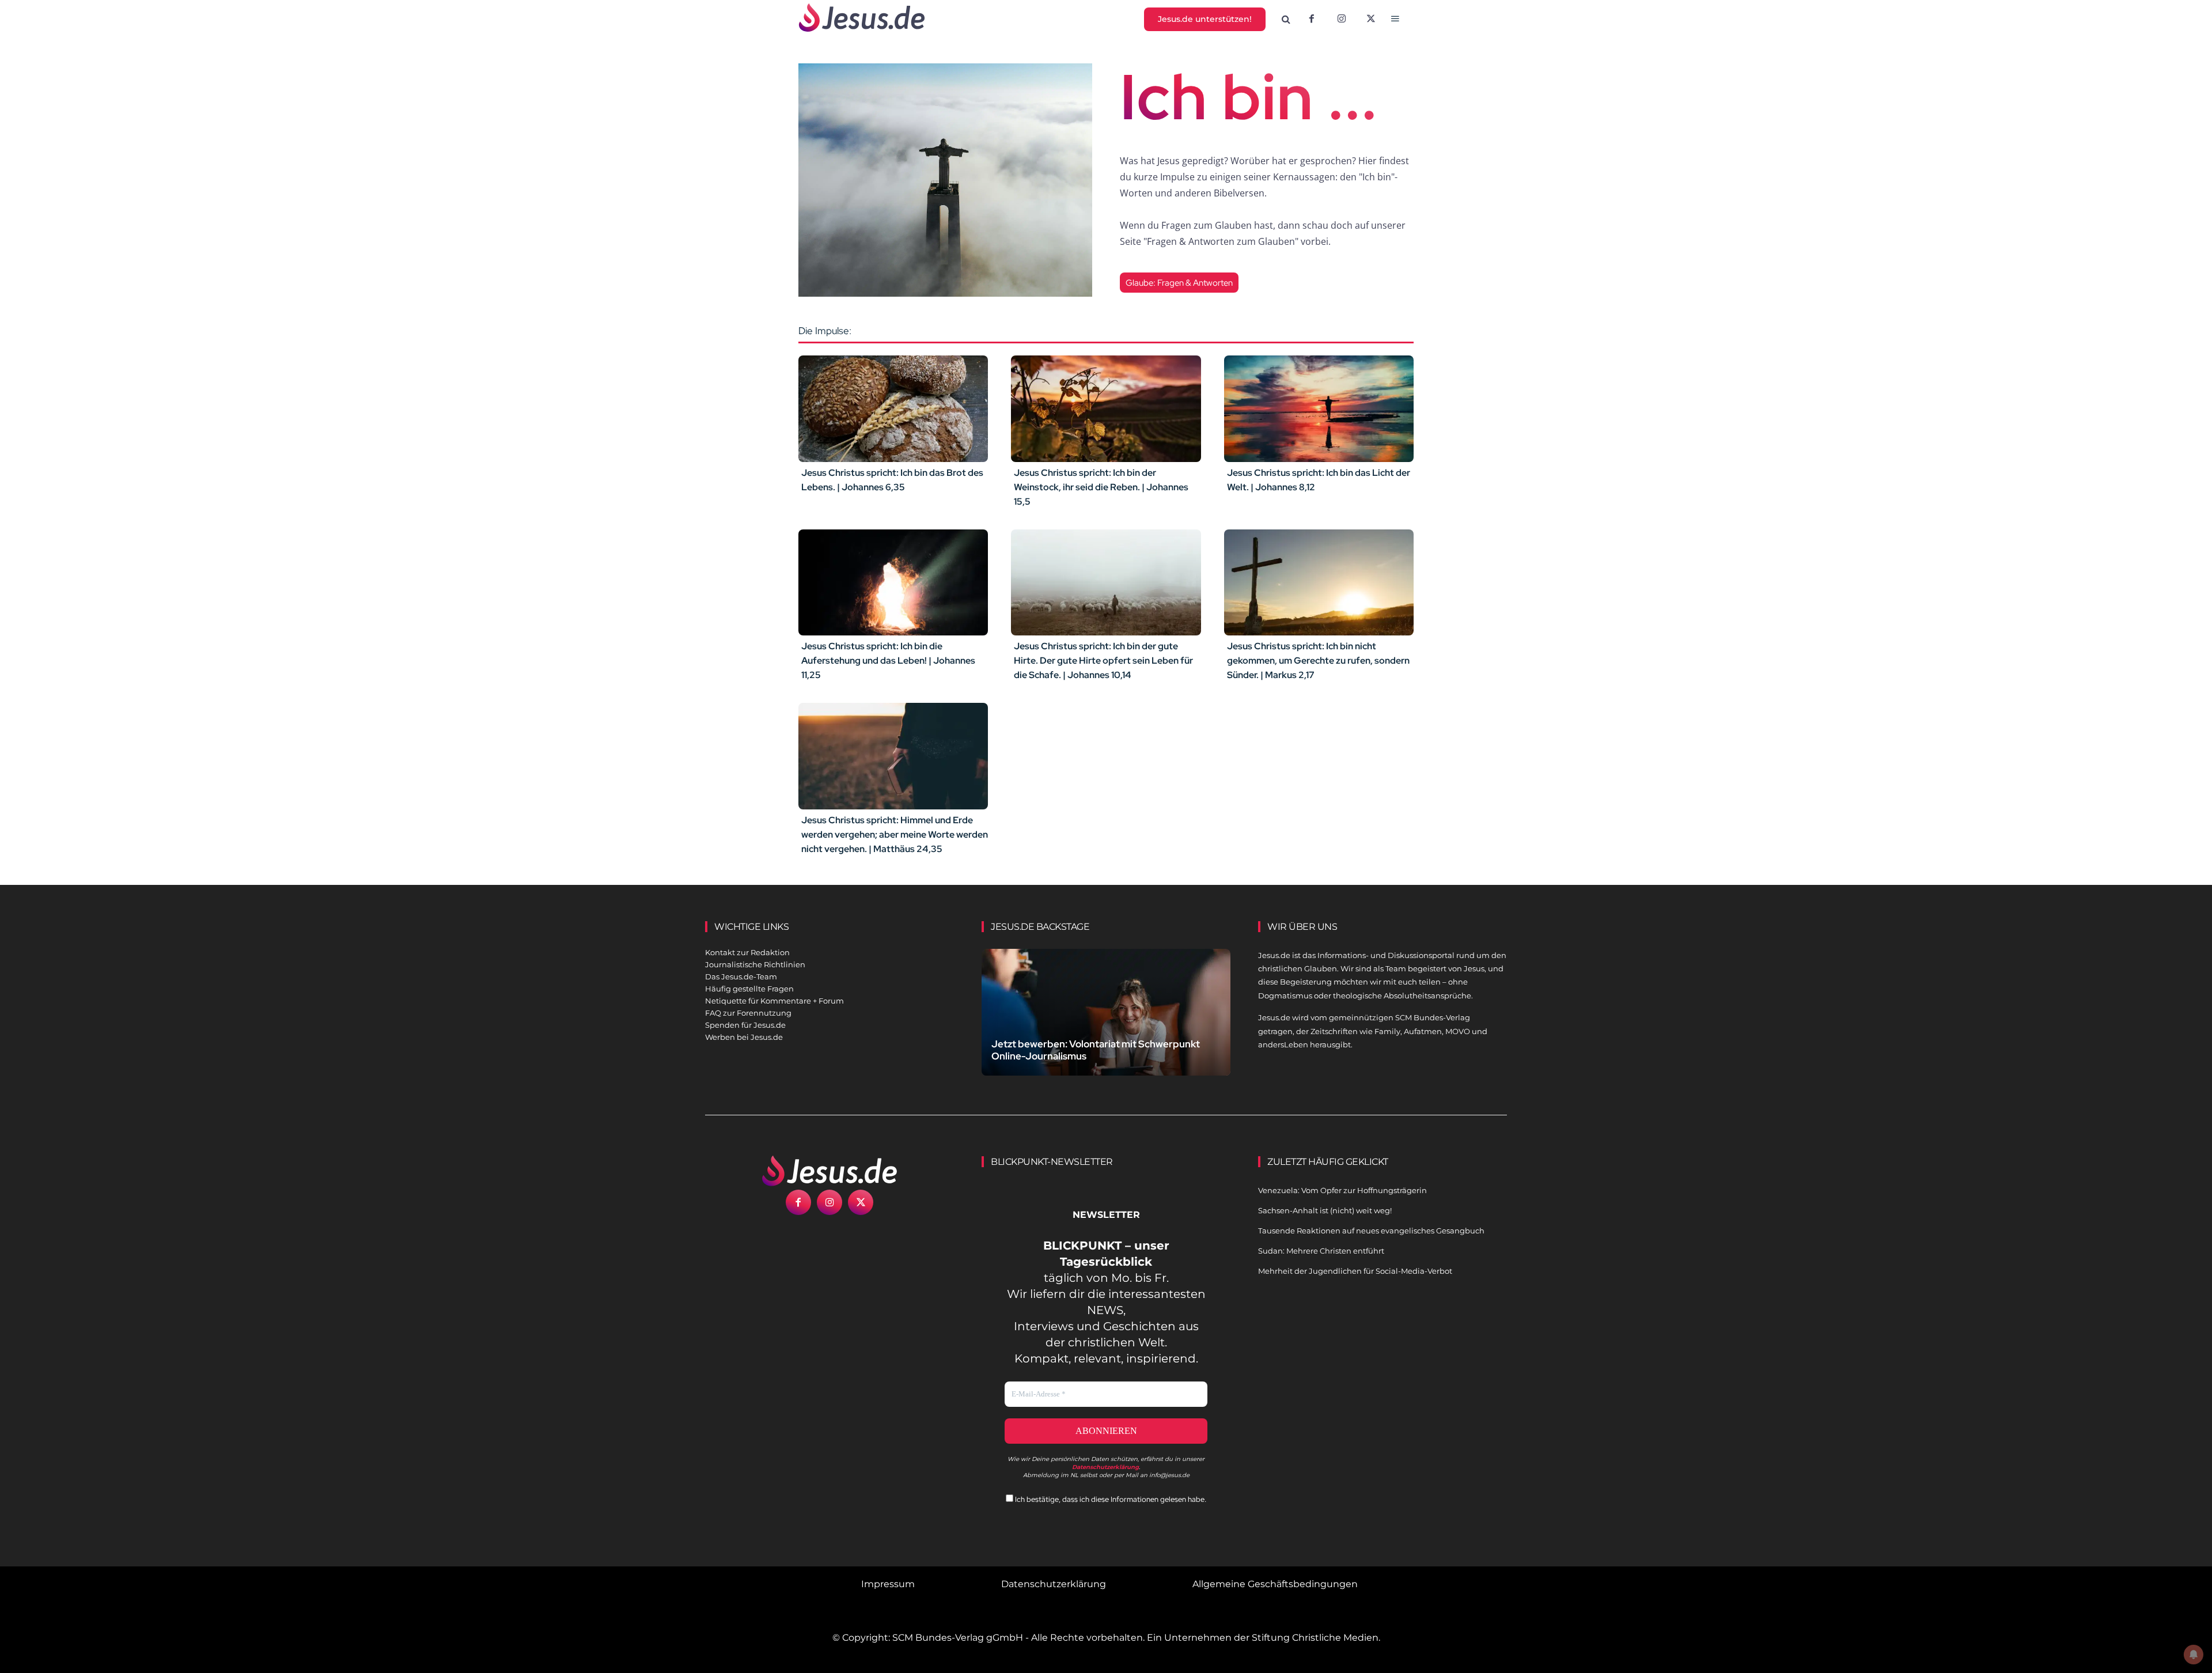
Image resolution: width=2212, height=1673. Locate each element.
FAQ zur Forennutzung (748, 1013)
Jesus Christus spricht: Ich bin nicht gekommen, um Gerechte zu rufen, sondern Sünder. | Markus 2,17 (1318, 661)
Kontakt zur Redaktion (747, 952)
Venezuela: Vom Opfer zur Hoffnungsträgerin (1342, 1190)
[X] (1372, 20)
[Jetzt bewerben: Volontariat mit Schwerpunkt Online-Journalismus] (1106, 1026)
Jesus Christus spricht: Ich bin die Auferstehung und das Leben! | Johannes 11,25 (888, 661)
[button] (1286, 20)
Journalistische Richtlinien (755, 964)
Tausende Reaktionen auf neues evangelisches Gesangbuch (1371, 1231)
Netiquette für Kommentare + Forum (774, 1001)
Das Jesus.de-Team (741, 976)
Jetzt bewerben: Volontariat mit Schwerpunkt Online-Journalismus (1096, 1050)
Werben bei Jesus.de (744, 1037)
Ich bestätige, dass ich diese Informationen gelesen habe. (1110, 1499)
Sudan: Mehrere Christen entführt (1321, 1251)
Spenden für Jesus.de (745, 1025)
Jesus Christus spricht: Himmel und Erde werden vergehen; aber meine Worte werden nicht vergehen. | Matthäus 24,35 (895, 834)
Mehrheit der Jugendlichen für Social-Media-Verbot (1355, 1271)
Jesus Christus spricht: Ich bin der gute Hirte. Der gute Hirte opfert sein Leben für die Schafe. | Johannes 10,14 (1103, 661)
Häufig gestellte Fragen (749, 989)
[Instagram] (1342, 20)
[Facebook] (1312, 20)
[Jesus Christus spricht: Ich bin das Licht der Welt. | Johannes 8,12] (1319, 408)
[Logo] (829, 1171)
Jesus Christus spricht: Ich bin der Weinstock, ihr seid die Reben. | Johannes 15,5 (1101, 487)
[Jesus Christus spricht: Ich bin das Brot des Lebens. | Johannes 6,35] (893, 408)
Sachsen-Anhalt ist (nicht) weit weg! (1325, 1210)
